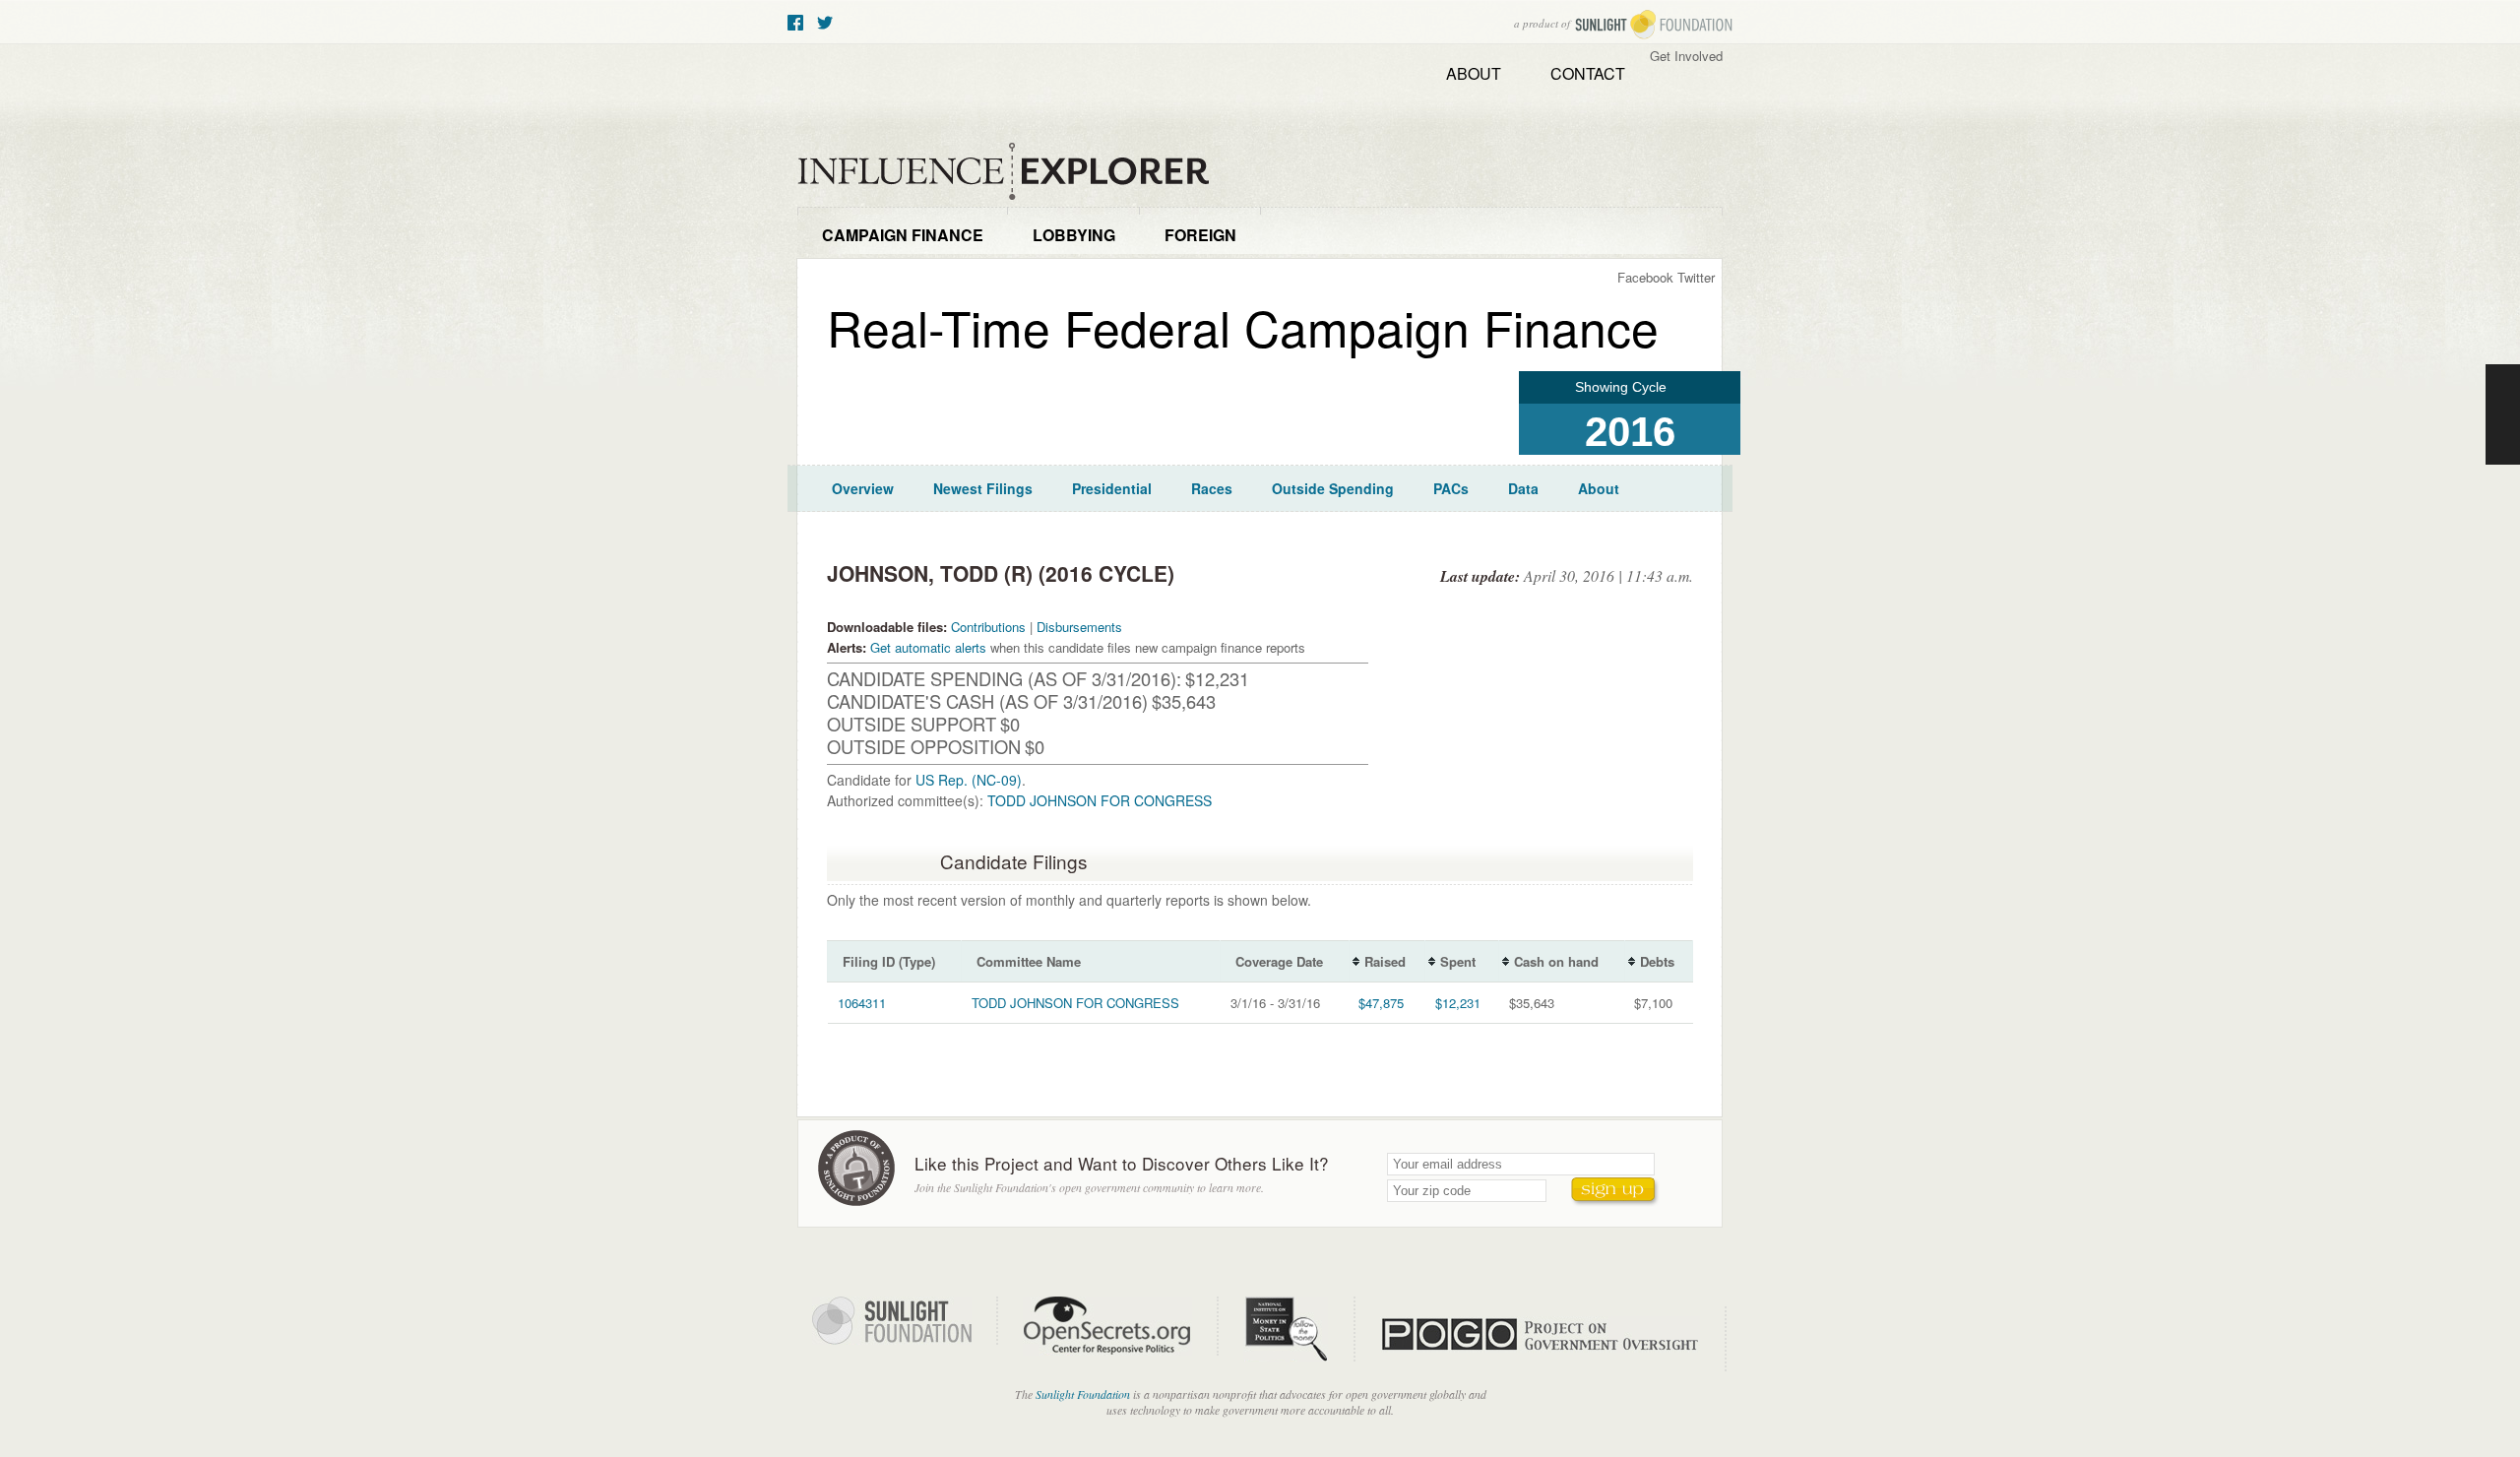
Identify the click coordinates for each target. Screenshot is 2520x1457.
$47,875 (1381, 1003)
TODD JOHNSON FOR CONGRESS (1100, 800)
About (1474, 73)
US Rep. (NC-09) (969, 780)
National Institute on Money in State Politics (1299, 1329)
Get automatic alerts (928, 647)
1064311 (862, 1003)
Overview (863, 488)
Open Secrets (1121, 1326)
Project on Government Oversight (1553, 1339)
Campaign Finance (903, 235)
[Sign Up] (1615, 1192)
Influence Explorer (1014, 172)
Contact (1588, 73)
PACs (1451, 488)
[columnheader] (895, 962)
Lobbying (1074, 235)
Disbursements (1079, 627)
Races (1212, 488)
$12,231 (1458, 1003)
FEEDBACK (2503, 414)
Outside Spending (1333, 488)
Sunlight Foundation (1654, 25)
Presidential (1112, 488)
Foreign (1200, 235)
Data (1523, 488)
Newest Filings (983, 488)
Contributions (988, 627)
